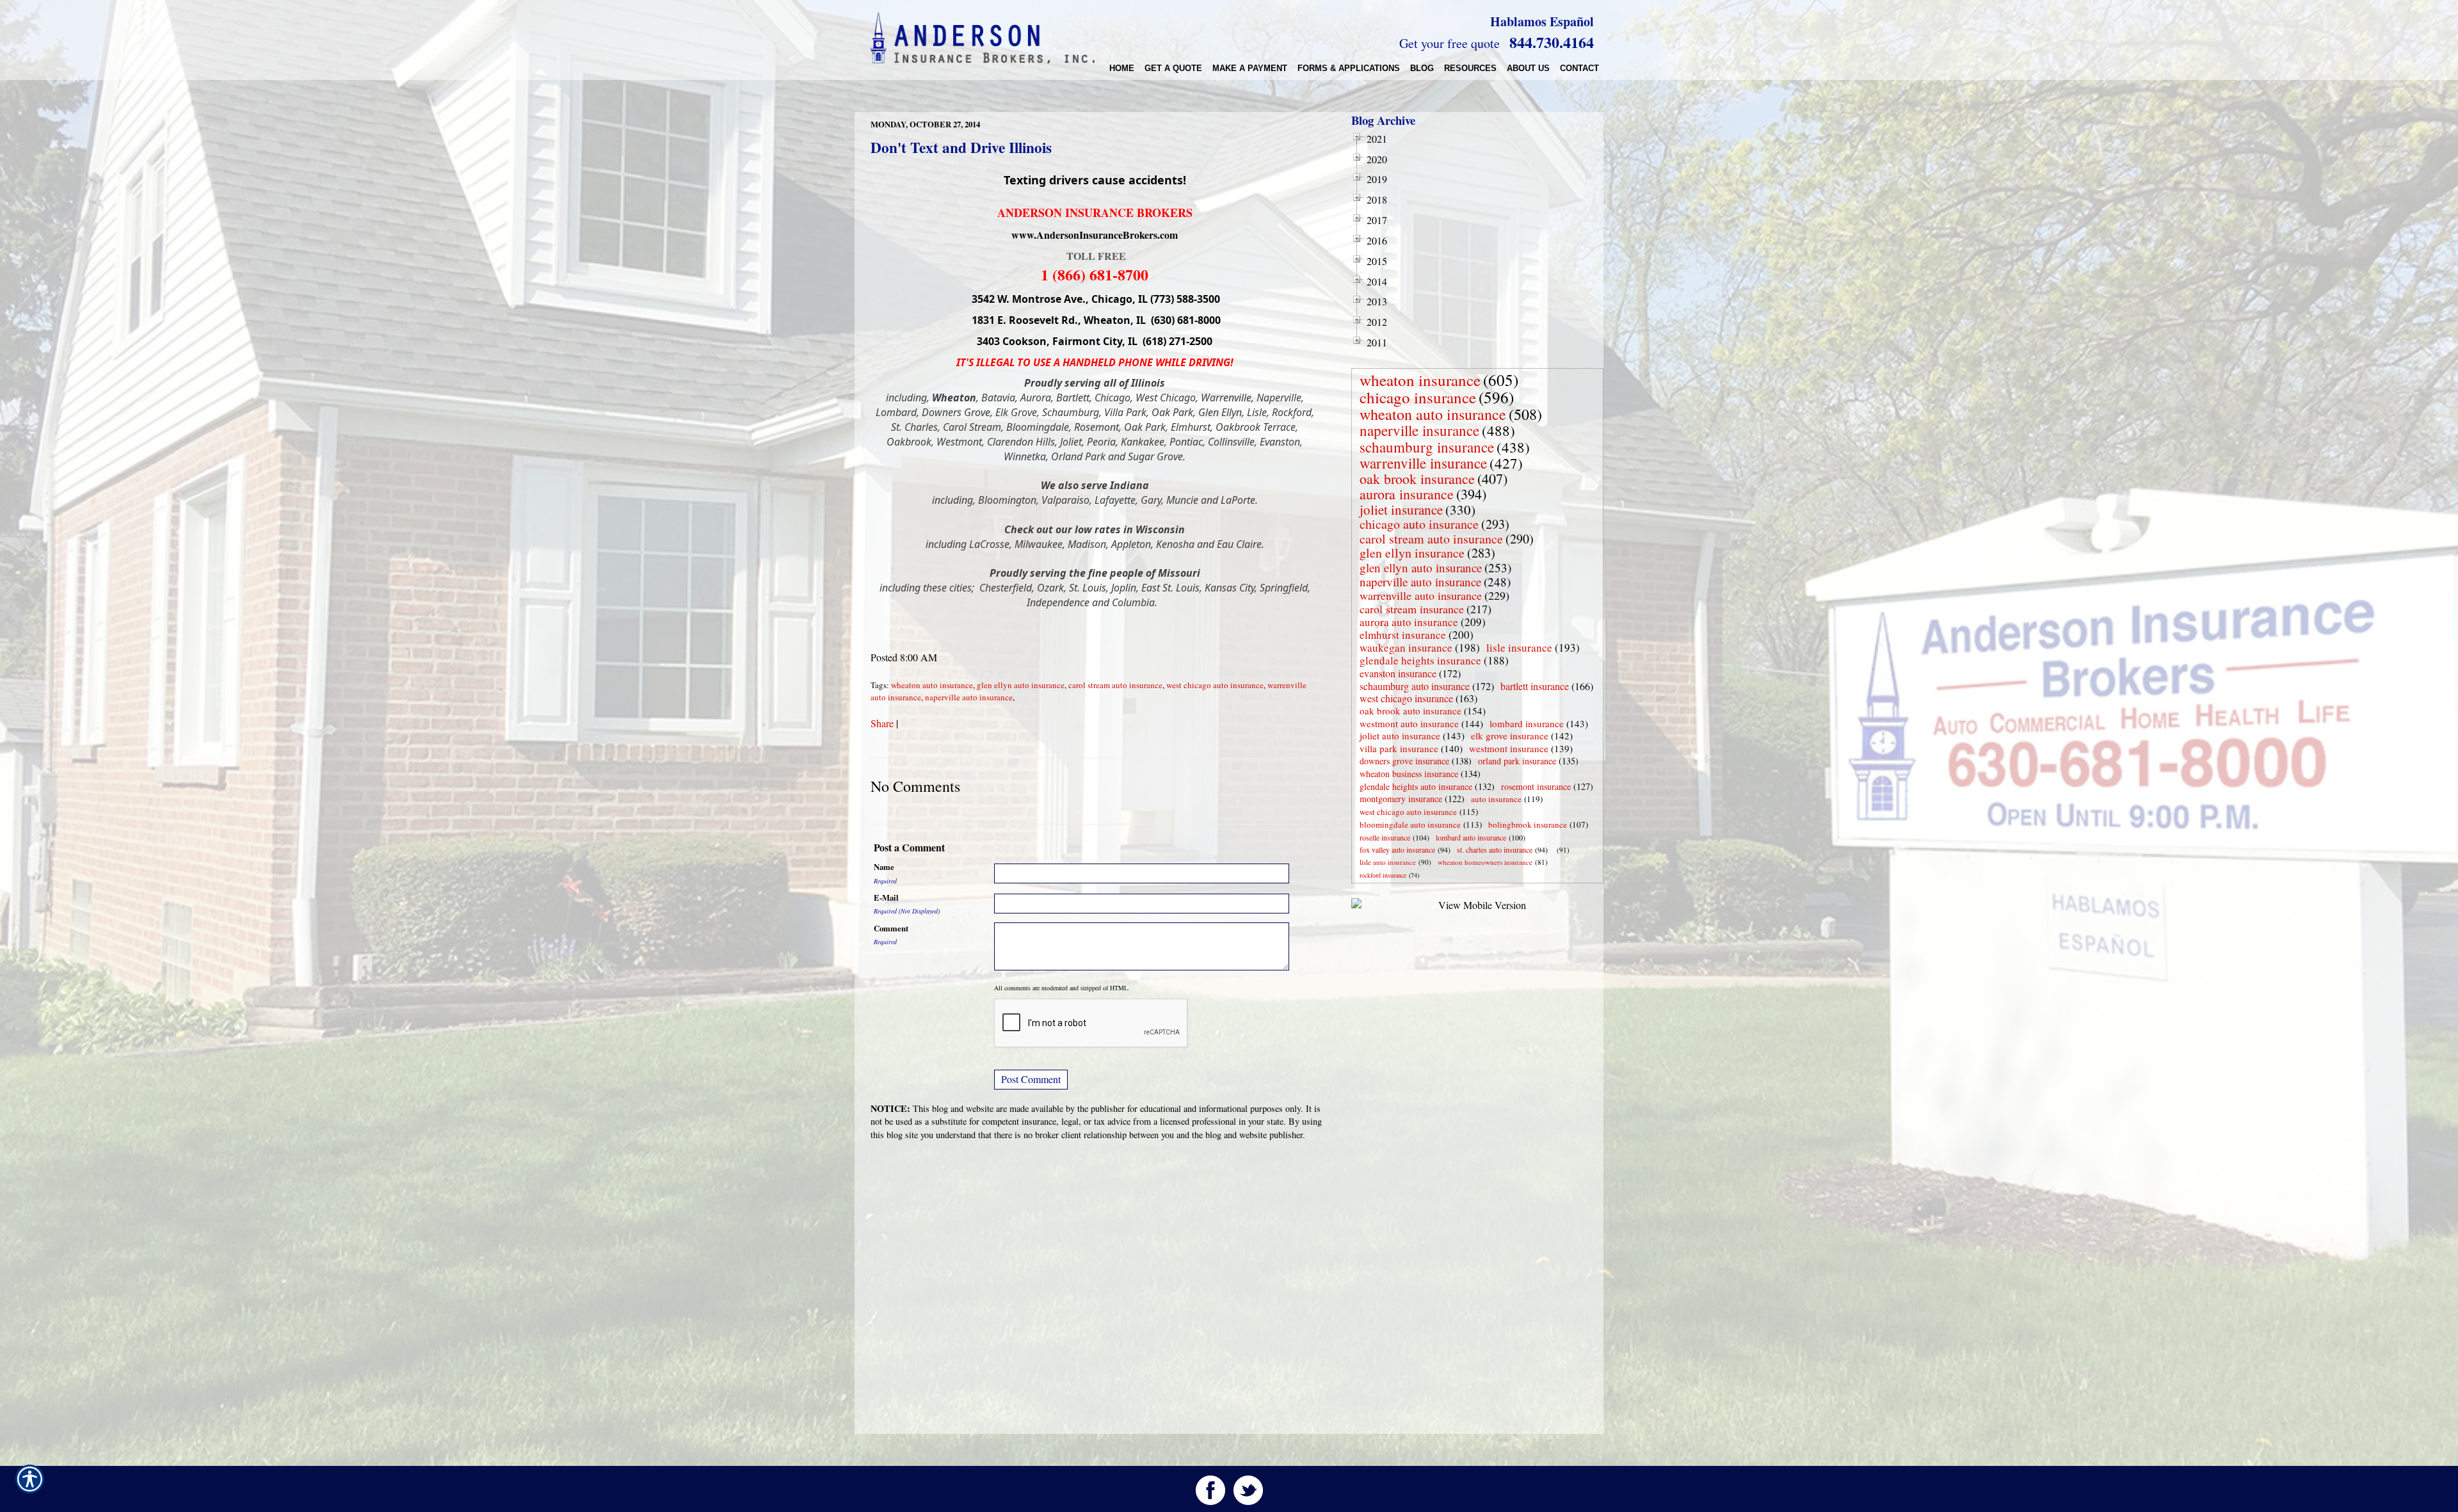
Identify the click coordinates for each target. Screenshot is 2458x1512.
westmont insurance (1509, 748)
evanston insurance (1398, 673)
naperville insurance (1419, 430)
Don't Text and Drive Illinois (961, 147)
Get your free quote (1450, 43)
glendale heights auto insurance (1416, 786)
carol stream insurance (1412, 609)
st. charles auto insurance (1495, 849)
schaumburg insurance (1427, 447)
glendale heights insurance (1420, 660)
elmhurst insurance (1403, 635)
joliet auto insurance (1400, 736)
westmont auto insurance (1409, 723)
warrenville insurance (1423, 463)
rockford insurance (1383, 875)
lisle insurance (1519, 647)
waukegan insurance (1406, 647)
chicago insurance (1418, 397)
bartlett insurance (1535, 686)
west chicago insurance (1406, 698)
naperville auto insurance (969, 697)
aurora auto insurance (1409, 622)
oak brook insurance (1417, 479)
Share (882, 723)
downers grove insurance (1404, 761)
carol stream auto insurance (1115, 685)
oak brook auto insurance (1410, 711)
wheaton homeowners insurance (1485, 862)
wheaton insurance (1420, 380)
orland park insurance (1517, 761)
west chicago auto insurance (1215, 685)
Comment (891, 928)
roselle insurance (1385, 837)
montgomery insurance (1401, 799)
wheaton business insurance (1409, 774)
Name (884, 867)
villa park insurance (1399, 748)
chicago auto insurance (1419, 524)
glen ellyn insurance (1412, 553)
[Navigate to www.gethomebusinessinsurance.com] (1554, 850)
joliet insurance (1401, 510)
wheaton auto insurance (932, 685)
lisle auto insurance (1388, 862)
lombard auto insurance (1471, 837)
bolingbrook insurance (1528, 824)
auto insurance (1496, 799)
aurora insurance (1407, 494)
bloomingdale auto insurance (1410, 824)
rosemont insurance (1536, 786)
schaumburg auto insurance (1415, 686)
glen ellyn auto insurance (1021, 685)
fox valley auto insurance (1397, 849)
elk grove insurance (1510, 736)
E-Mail (886, 897)
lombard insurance (1527, 723)
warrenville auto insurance (1421, 595)
